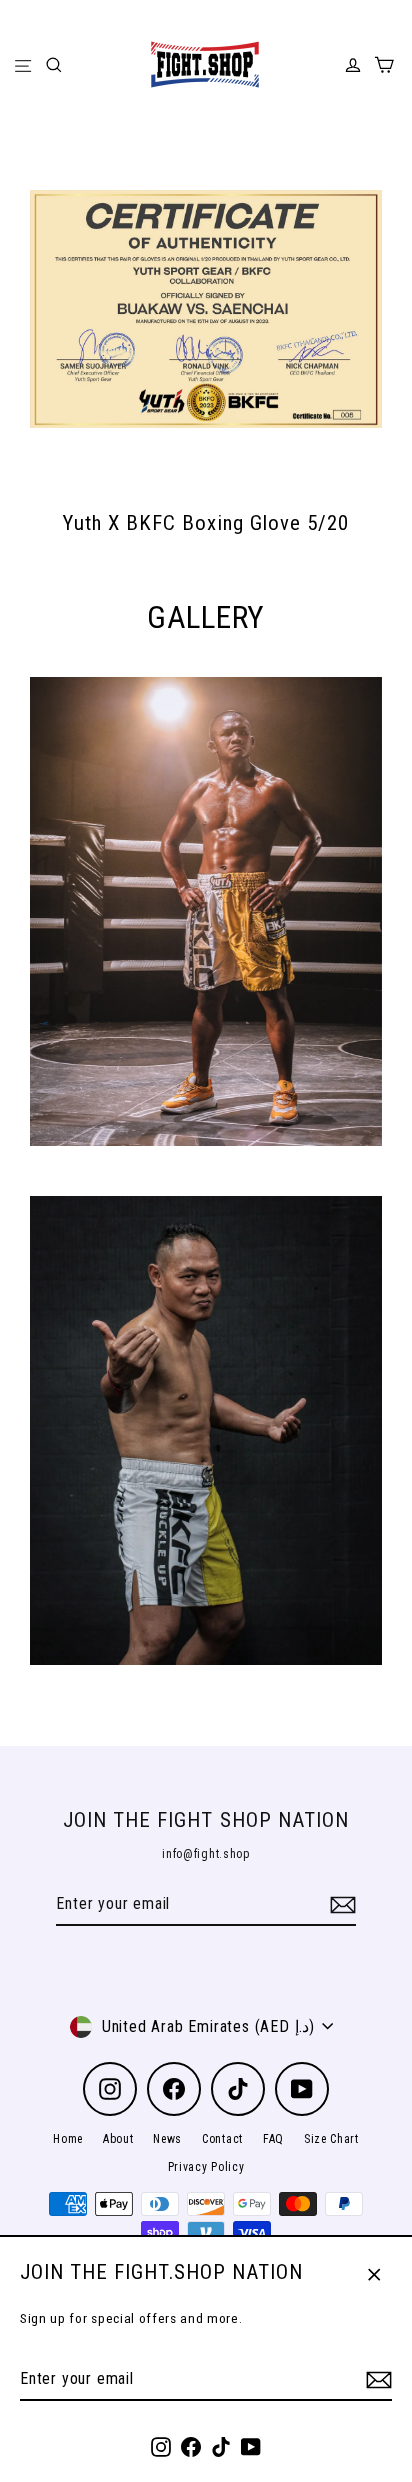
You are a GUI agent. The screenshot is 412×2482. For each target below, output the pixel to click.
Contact (222, 2139)
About (118, 2139)
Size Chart (331, 2139)
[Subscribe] (376, 2380)
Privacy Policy (206, 2167)
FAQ (273, 2139)
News (167, 2139)
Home (68, 2139)
